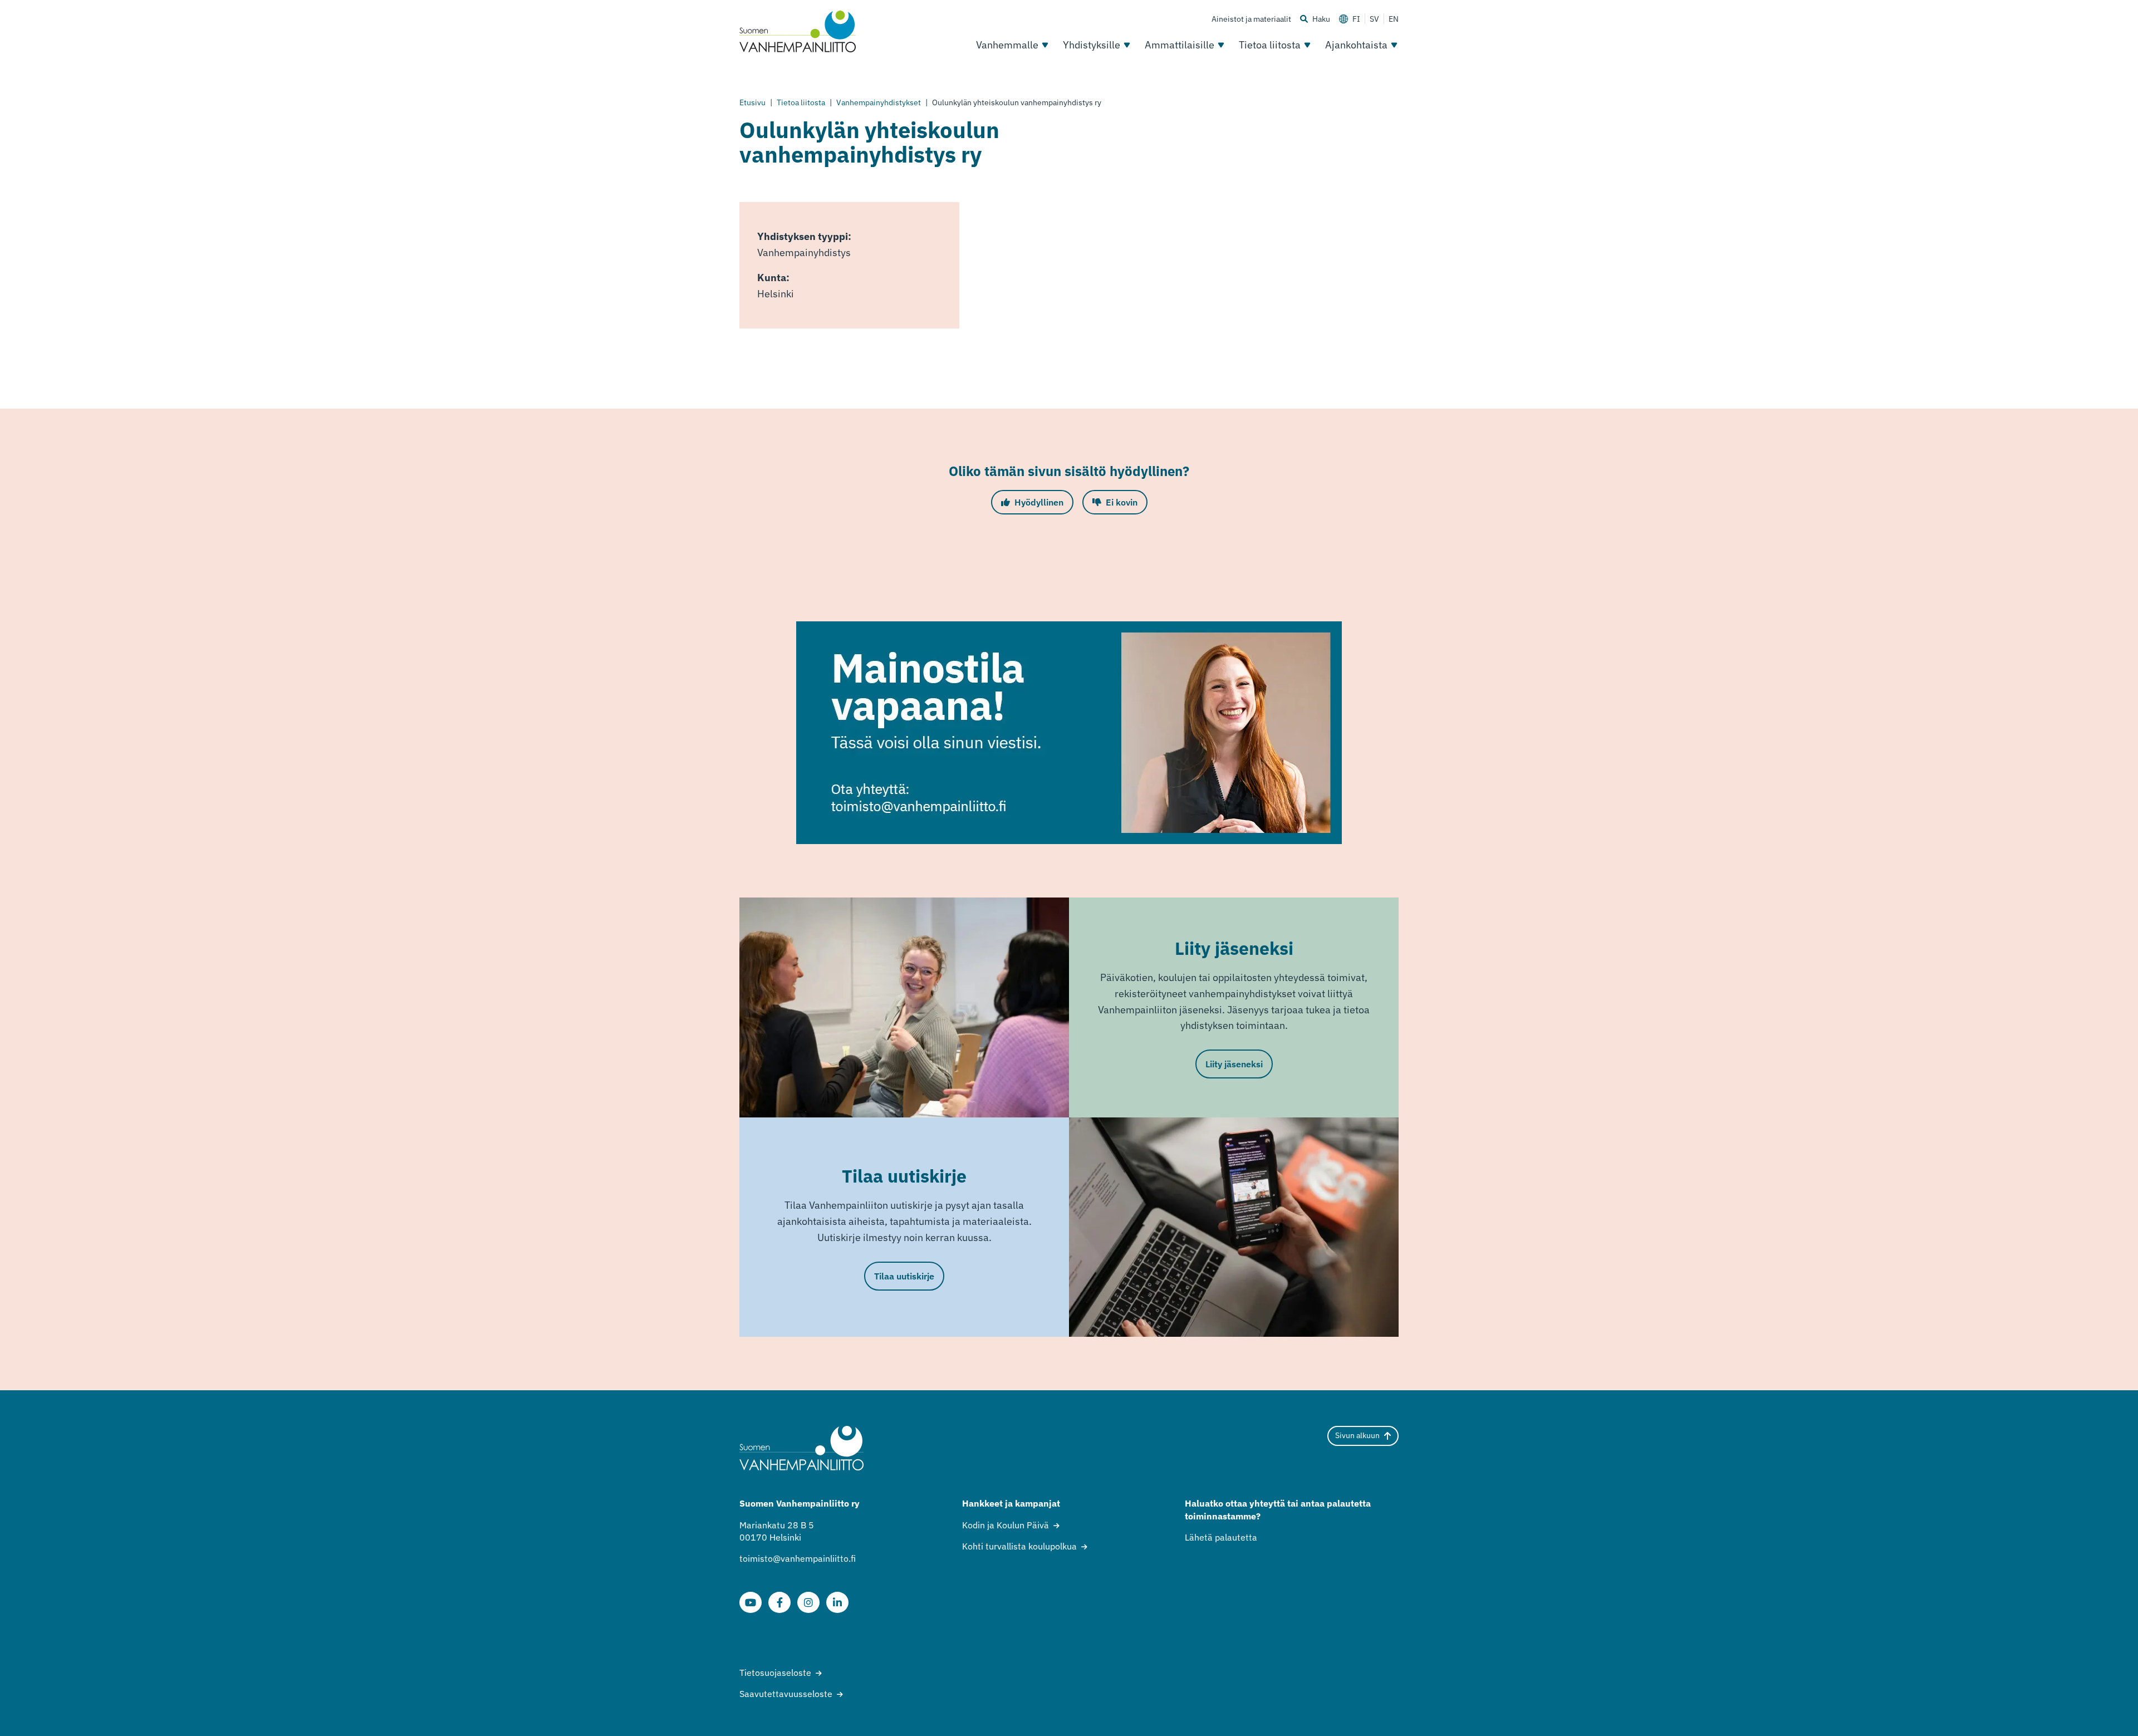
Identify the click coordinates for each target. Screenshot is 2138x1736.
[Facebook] (779, 1602)
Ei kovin (1122, 502)
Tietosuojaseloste (775, 1673)
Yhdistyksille (1092, 45)
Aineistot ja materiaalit (1251, 19)
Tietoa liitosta (1270, 45)
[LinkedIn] (837, 1602)
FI (1356, 19)
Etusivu (752, 102)
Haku (1321, 19)
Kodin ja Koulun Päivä (1006, 1525)
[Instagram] (808, 1602)
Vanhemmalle (1007, 45)
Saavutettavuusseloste (786, 1694)
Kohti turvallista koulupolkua (1019, 1546)
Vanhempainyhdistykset (879, 102)
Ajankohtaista (1356, 45)
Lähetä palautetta (1221, 1537)
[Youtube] (751, 1602)
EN (1394, 19)
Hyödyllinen (1039, 502)
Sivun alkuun (1357, 1435)
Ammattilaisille (1180, 45)
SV (1374, 19)
